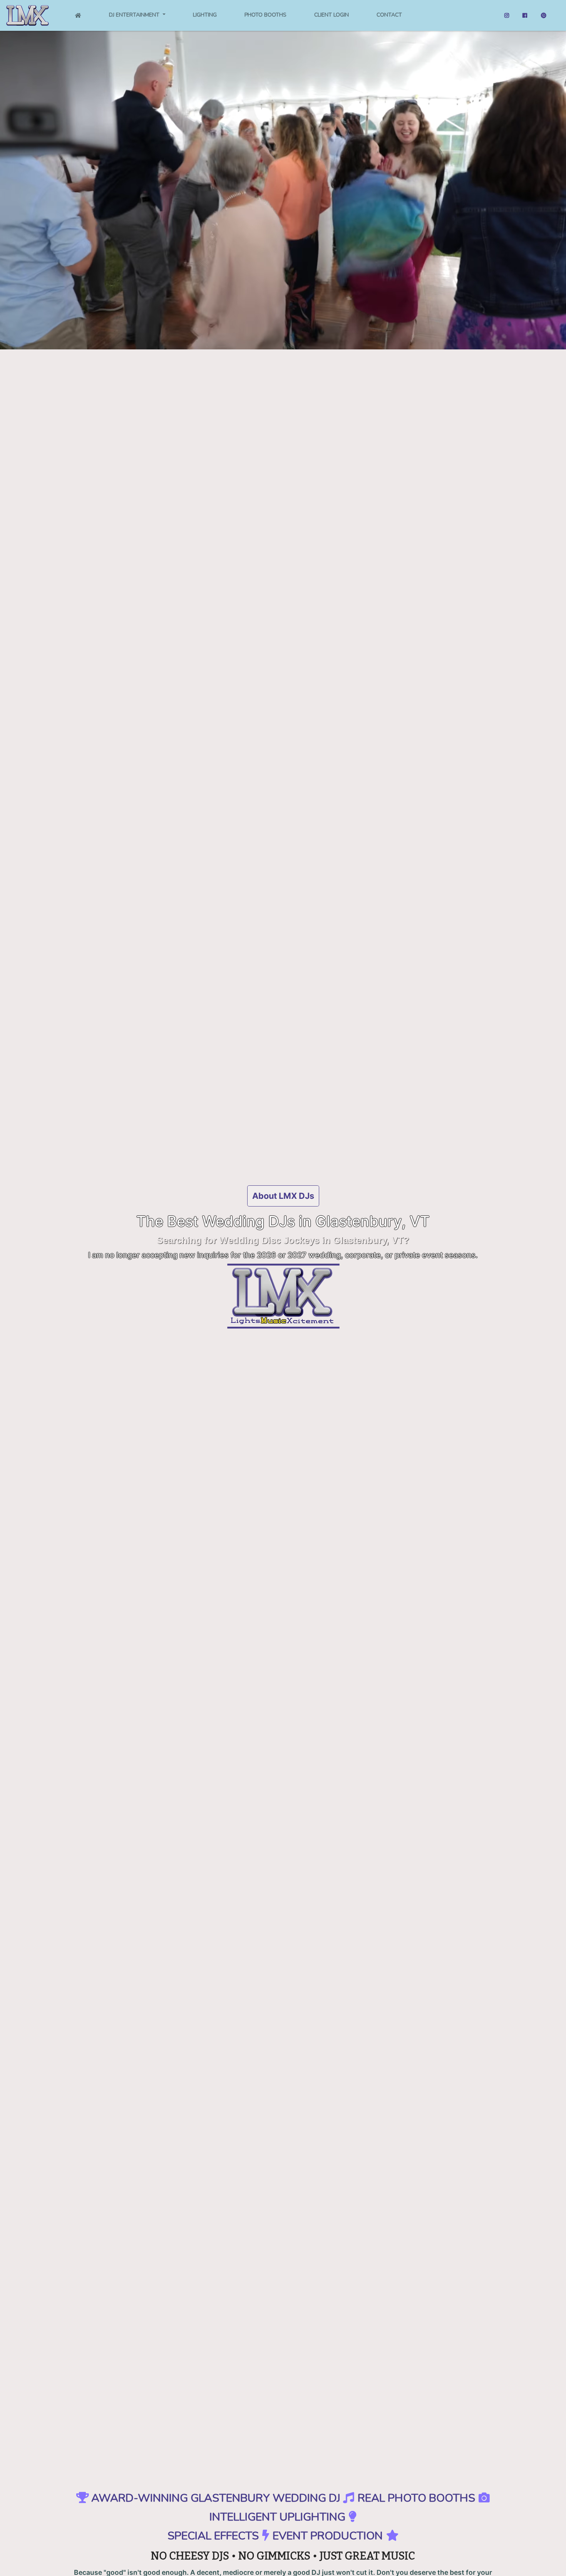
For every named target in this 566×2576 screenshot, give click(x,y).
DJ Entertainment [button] (135, 15)
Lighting (205, 15)
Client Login (332, 15)
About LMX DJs (283, 1196)
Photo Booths (265, 15)
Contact (389, 15)
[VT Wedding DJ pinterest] (544, 16)
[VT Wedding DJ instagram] (507, 16)
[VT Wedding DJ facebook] (525, 16)
